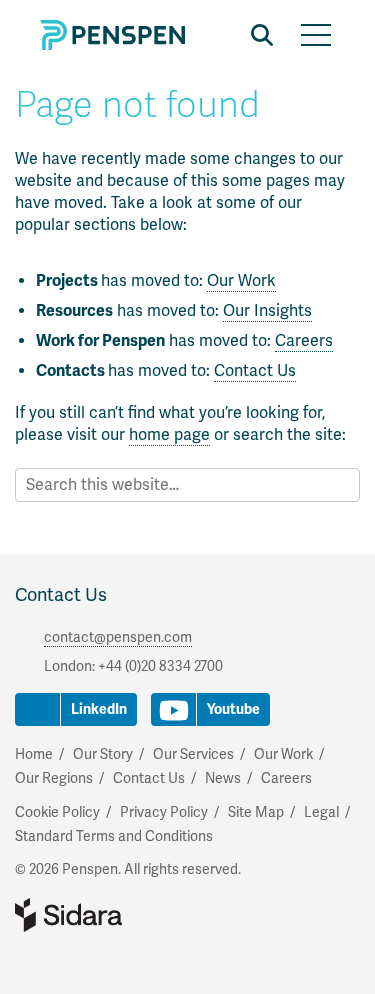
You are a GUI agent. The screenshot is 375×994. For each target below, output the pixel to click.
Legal (321, 812)
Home (34, 754)
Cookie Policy (57, 812)
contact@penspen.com (118, 637)
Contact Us (255, 371)
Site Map (256, 812)
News (223, 778)
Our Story (103, 754)
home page (169, 435)
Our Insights (267, 311)
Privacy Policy (164, 812)
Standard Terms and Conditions (114, 836)
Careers (304, 341)
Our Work (241, 281)
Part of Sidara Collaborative (133, 915)
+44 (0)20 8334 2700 (160, 666)
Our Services (193, 754)
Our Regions (54, 778)
